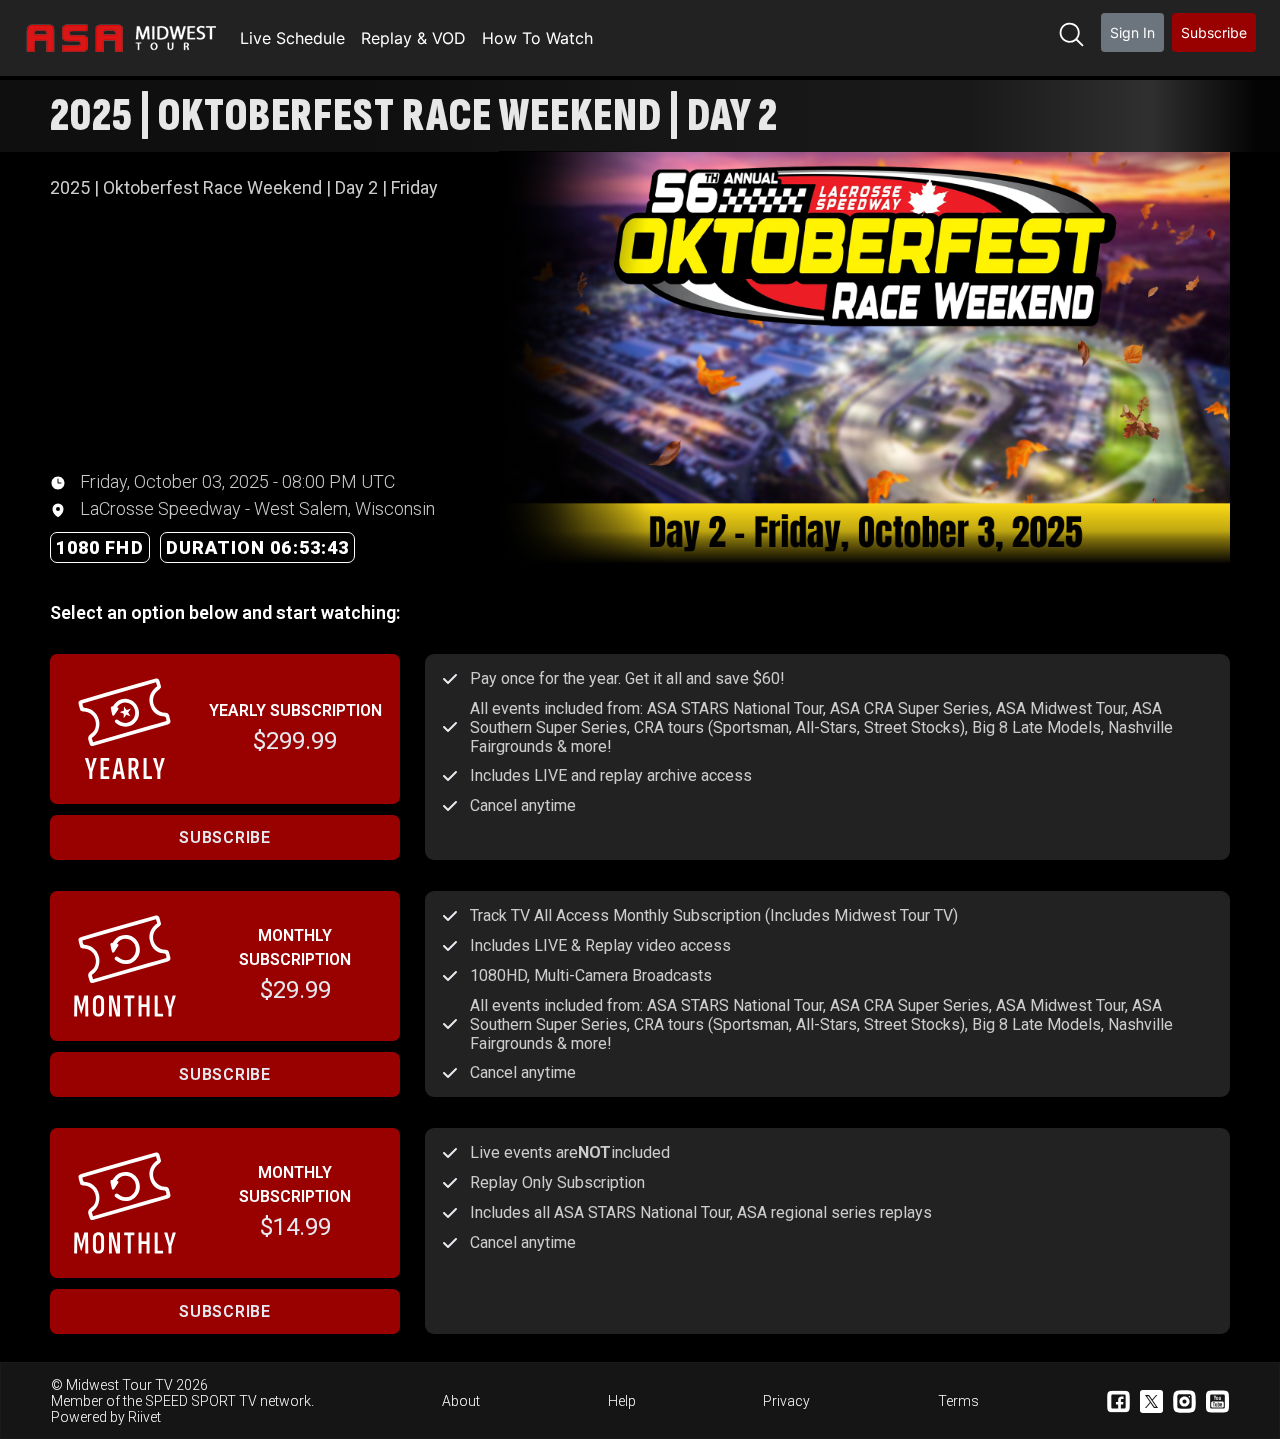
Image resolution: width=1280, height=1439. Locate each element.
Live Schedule (292, 38)
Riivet (144, 1417)
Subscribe (1214, 32)
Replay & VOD (413, 38)
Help (622, 1401)
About (461, 1401)
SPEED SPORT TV (201, 1401)
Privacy (786, 1401)
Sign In (1132, 32)
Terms (958, 1401)
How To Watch (537, 38)
